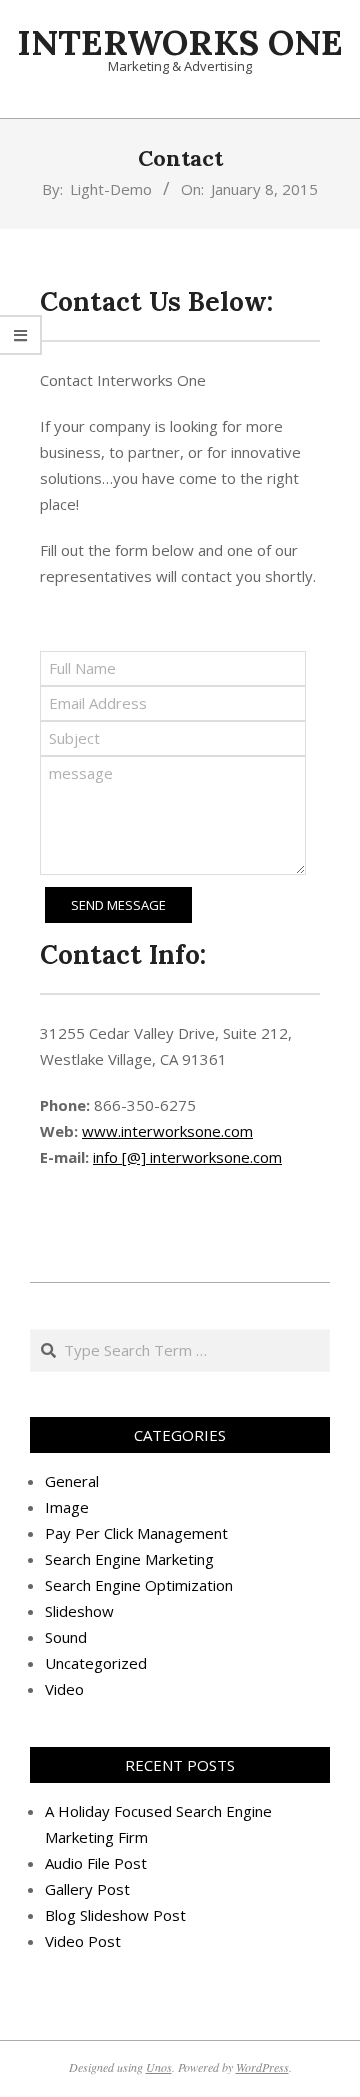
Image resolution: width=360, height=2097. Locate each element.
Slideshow (79, 1611)
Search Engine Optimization (139, 1585)
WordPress (262, 2067)
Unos (159, 2067)
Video (64, 1689)
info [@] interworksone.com (187, 1157)
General (72, 1481)
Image (67, 1507)
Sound (66, 1637)
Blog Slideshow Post (115, 1915)
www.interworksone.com (167, 1131)
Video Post (83, 1941)
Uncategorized (96, 1663)
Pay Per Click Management (136, 1533)
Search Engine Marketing (129, 1559)
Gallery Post (87, 1889)
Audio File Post (96, 1863)
